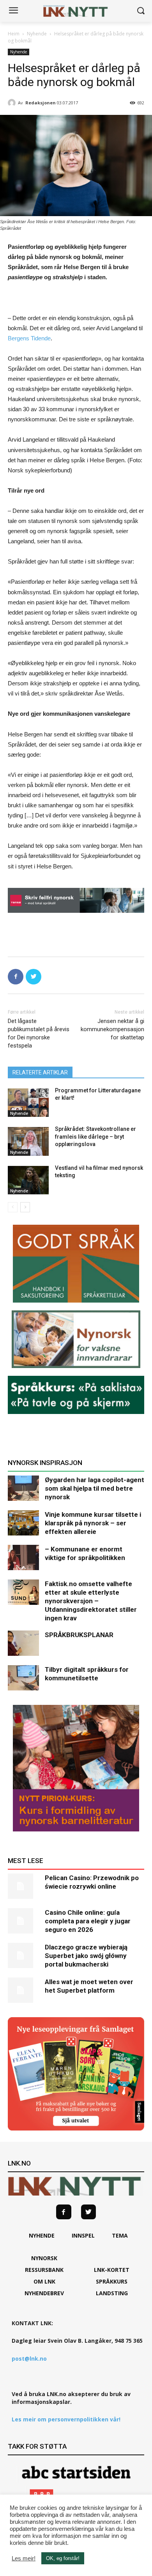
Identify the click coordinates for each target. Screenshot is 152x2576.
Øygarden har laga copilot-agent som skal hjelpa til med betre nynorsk (95, 1488)
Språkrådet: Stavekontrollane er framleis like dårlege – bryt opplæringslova (95, 1137)
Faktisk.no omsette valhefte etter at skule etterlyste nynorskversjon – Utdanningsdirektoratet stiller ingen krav (91, 1601)
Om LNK (44, 2281)
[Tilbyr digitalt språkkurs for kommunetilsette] (23, 1678)
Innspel (83, 2235)
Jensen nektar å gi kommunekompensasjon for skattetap (112, 1029)
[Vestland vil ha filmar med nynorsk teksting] (28, 1180)
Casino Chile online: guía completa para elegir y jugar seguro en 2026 (88, 1921)
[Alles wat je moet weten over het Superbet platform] (23, 1990)
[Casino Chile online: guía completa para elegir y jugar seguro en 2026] (23, 1921)
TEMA (120, 2235)
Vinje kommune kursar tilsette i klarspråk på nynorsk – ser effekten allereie (93, 1523)
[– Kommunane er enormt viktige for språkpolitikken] (23, 1557)
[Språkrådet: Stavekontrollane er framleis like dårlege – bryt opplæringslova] (28, 1141)
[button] (141, 11)
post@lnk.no (29, 2359)
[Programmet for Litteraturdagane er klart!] (28, 1103)
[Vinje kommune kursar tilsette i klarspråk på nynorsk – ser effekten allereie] (23, 1523)
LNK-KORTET (112, 2270)
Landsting (112, 2293)
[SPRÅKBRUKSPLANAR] (23, 1643)
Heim (14, 34)
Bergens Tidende (29, 338)
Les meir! (24, 2558)
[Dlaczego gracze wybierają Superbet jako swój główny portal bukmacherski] (23, 1955)
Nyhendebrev (44, 2293)
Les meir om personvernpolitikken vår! (66, 2419)
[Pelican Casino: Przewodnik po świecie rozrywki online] (23, 1886)
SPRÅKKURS (112, 2281)
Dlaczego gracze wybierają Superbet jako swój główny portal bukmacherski (86, 1956)
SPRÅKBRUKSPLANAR (79, 1635)
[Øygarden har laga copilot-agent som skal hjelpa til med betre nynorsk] (23, 1488)
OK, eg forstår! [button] (63, 2558)
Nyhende (37, 34)
